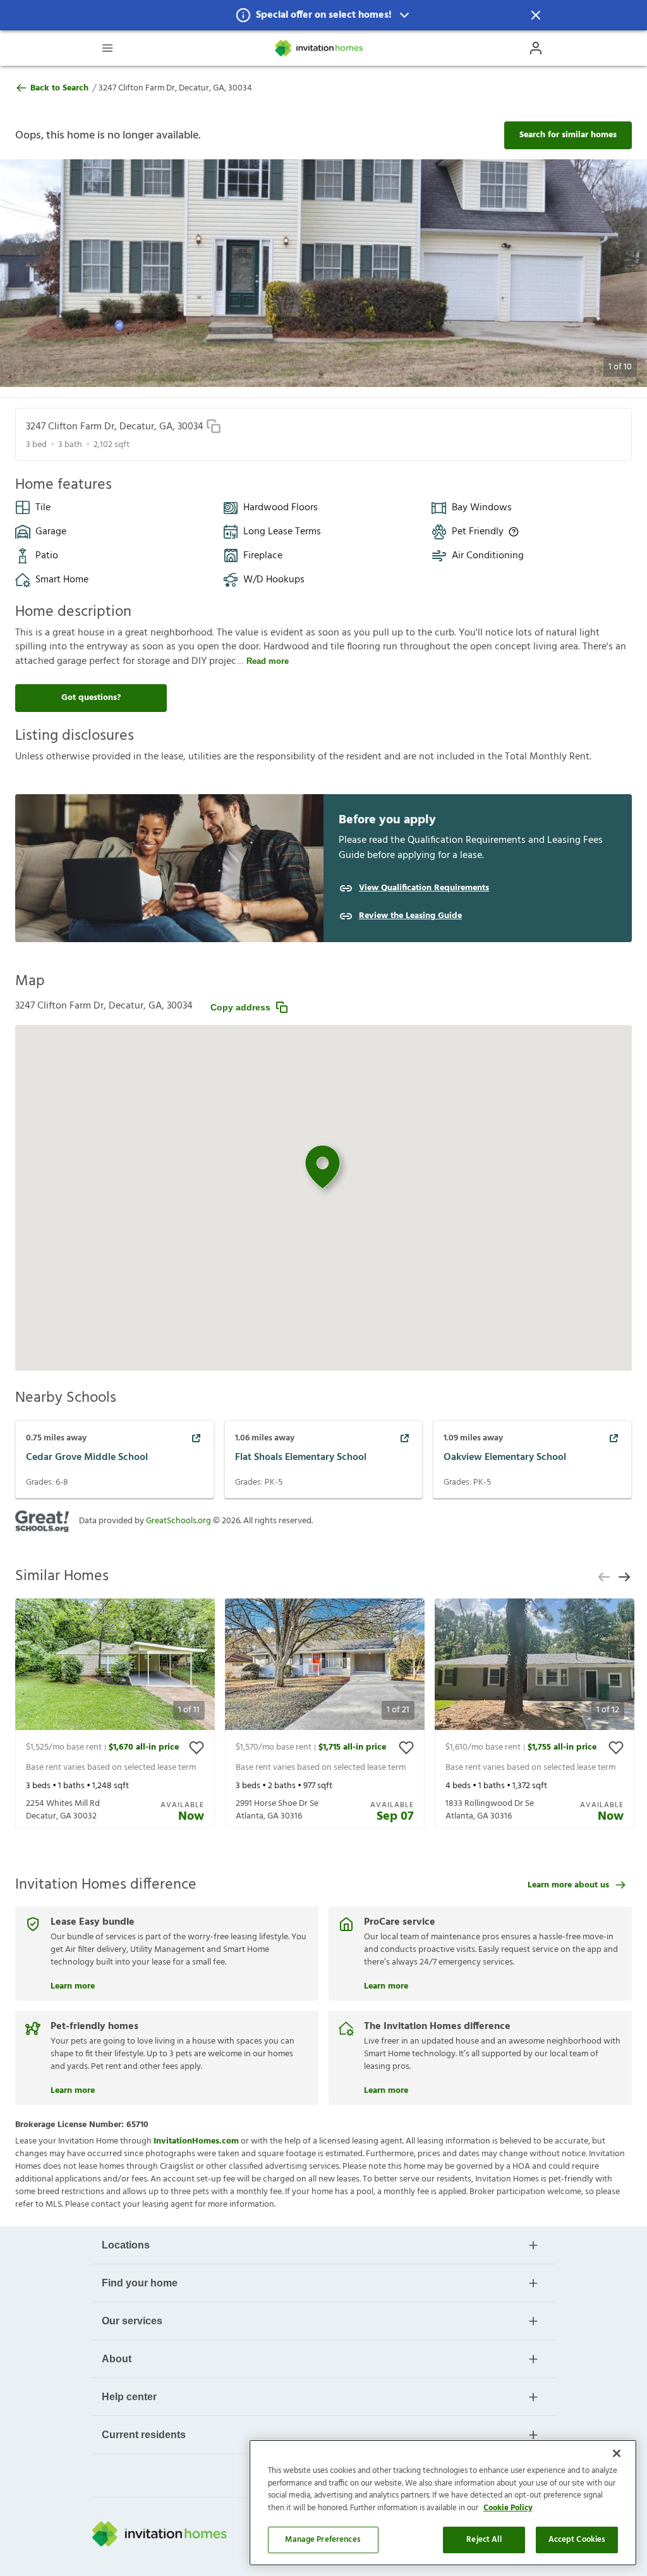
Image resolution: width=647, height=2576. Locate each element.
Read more (268, 661)
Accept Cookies (577, 2540)
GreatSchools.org (178, 1521)
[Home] (320, 48)
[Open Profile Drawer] (536, 48)
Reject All (484, 2540)
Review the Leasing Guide (410, 916)
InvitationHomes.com (196, 2141)
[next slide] (624, 1577)
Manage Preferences (323, 2540)
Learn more (73, 1985)
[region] (443, 2503)
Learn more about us (568, 1885)
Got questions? (91, 698)
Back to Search (59, 89)
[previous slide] (604, 1577)
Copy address (240, 1007)
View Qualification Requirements (424, 888)
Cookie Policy (508, 2508)
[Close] (617, 2453)
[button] (323, 15)
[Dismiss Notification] (536, 15)
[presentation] (115, 1713)
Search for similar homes (568, 135)
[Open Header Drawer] (107, 48)
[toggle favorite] (197, 1748)
